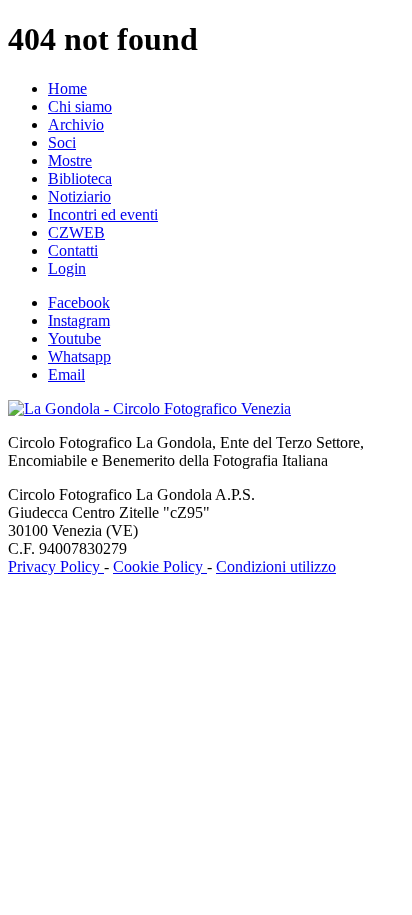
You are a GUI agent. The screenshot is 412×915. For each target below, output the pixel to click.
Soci (62, 142)
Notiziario (79, 196)
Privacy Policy (56, 566)
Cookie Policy (160, 566)
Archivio (76, 124)
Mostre (70, 160)
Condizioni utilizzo (276, 566)
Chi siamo (80, 106)
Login (67, 268)
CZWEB (76, 232)
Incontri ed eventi (103, 214)
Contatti (73, 250)
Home (67, 88)
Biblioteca (80, 178)
